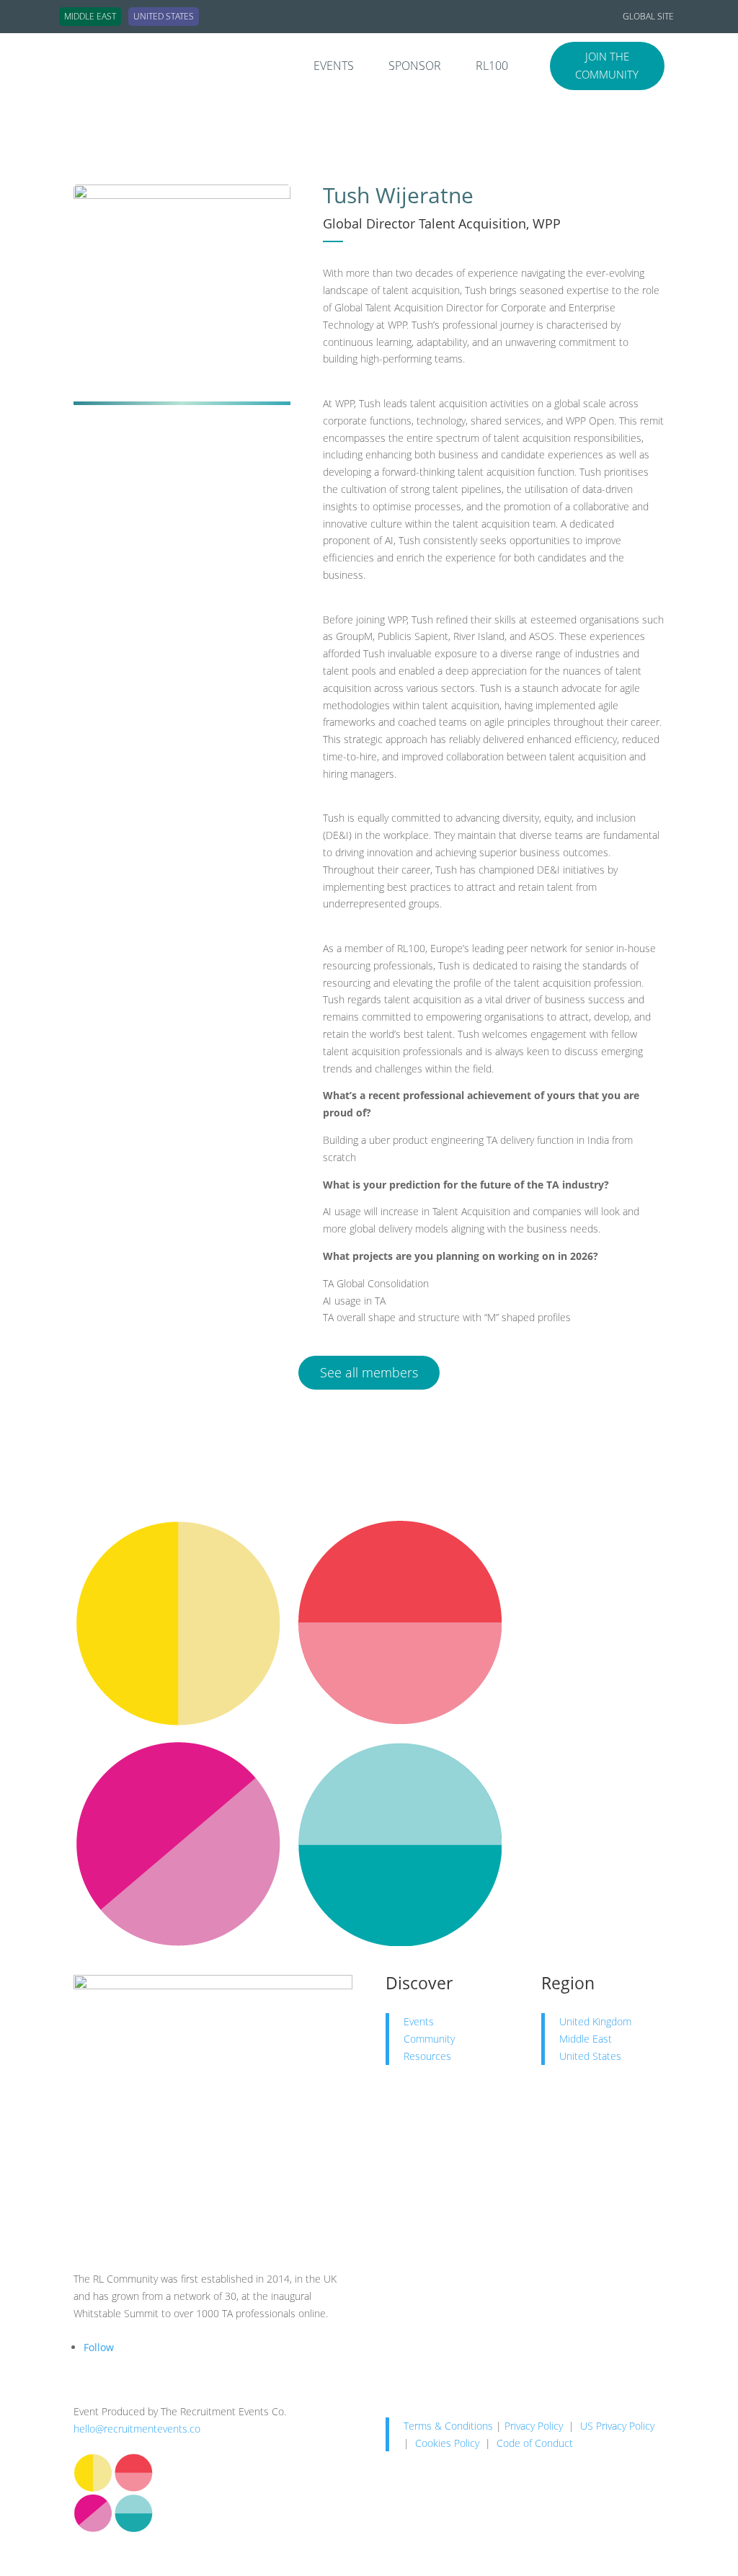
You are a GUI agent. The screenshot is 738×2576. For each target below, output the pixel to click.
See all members (369, 1372)
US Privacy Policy (617, 2426)
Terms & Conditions (448, 2426)
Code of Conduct (535, 2443)
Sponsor (415, 67)
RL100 (492, 67)
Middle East (586, 2039)
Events (334, 67)
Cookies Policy (447, 2443)
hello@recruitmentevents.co (137, 2429)
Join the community (607, 66)
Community (429, 2039)
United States (590, 2056)
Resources (427, 2056)
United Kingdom (595, 2021)
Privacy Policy (534, 2426)
